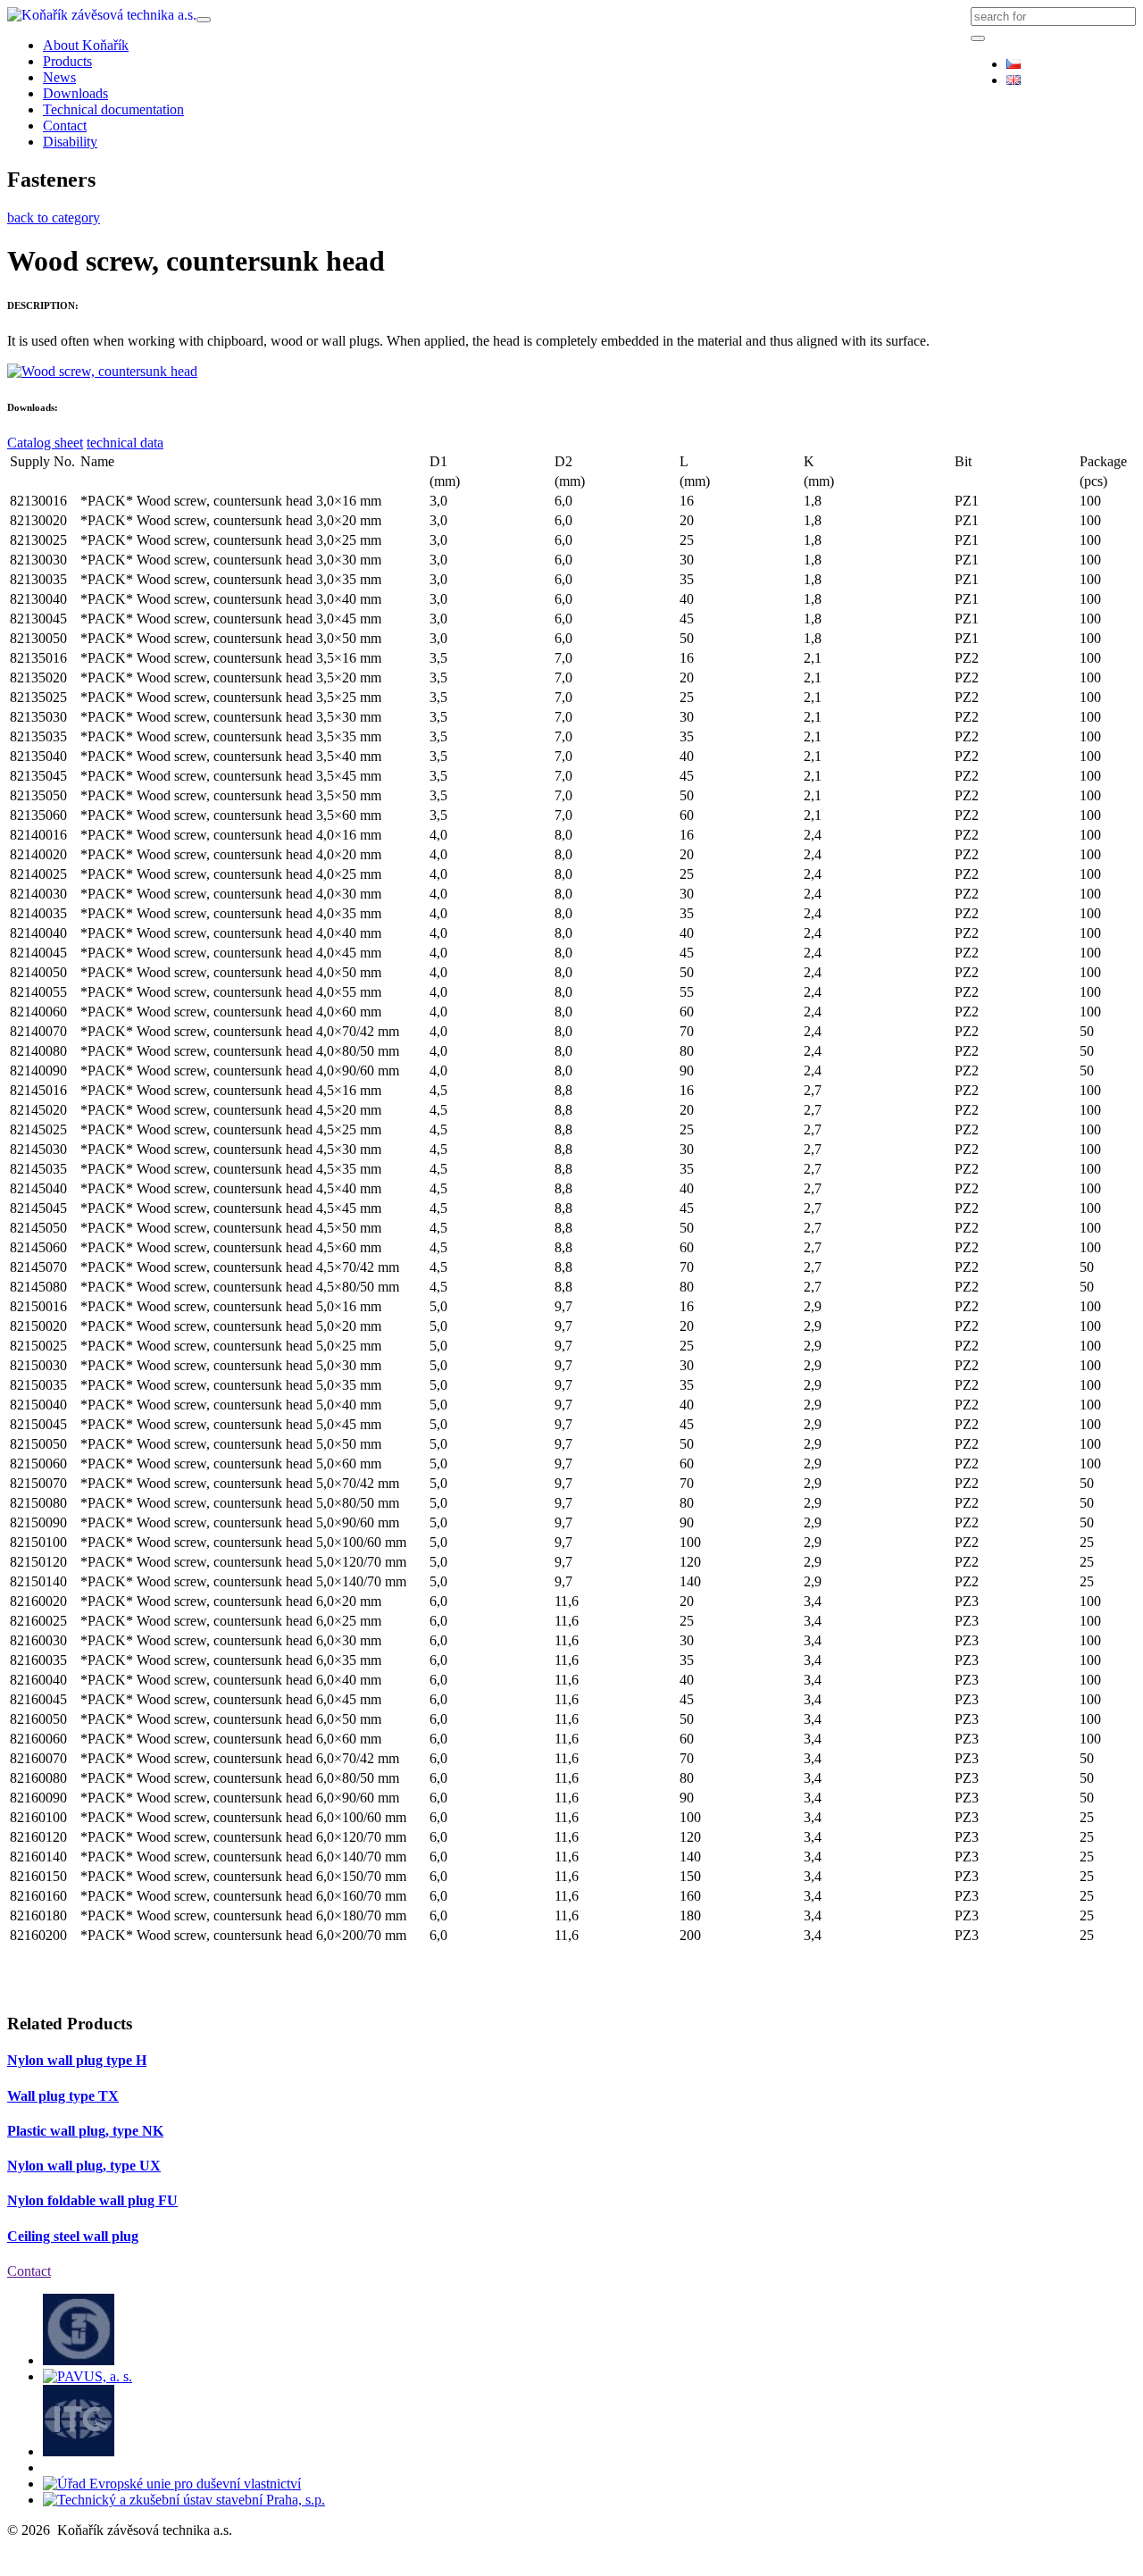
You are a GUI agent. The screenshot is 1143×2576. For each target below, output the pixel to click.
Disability (70, 142)
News (59, 77)
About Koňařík (86, 45)
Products (67, 61)
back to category (54, 217)
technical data (125, 443)
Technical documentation (113, 109)
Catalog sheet (45, 443)
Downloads (75, 93)
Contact (65, 125)
